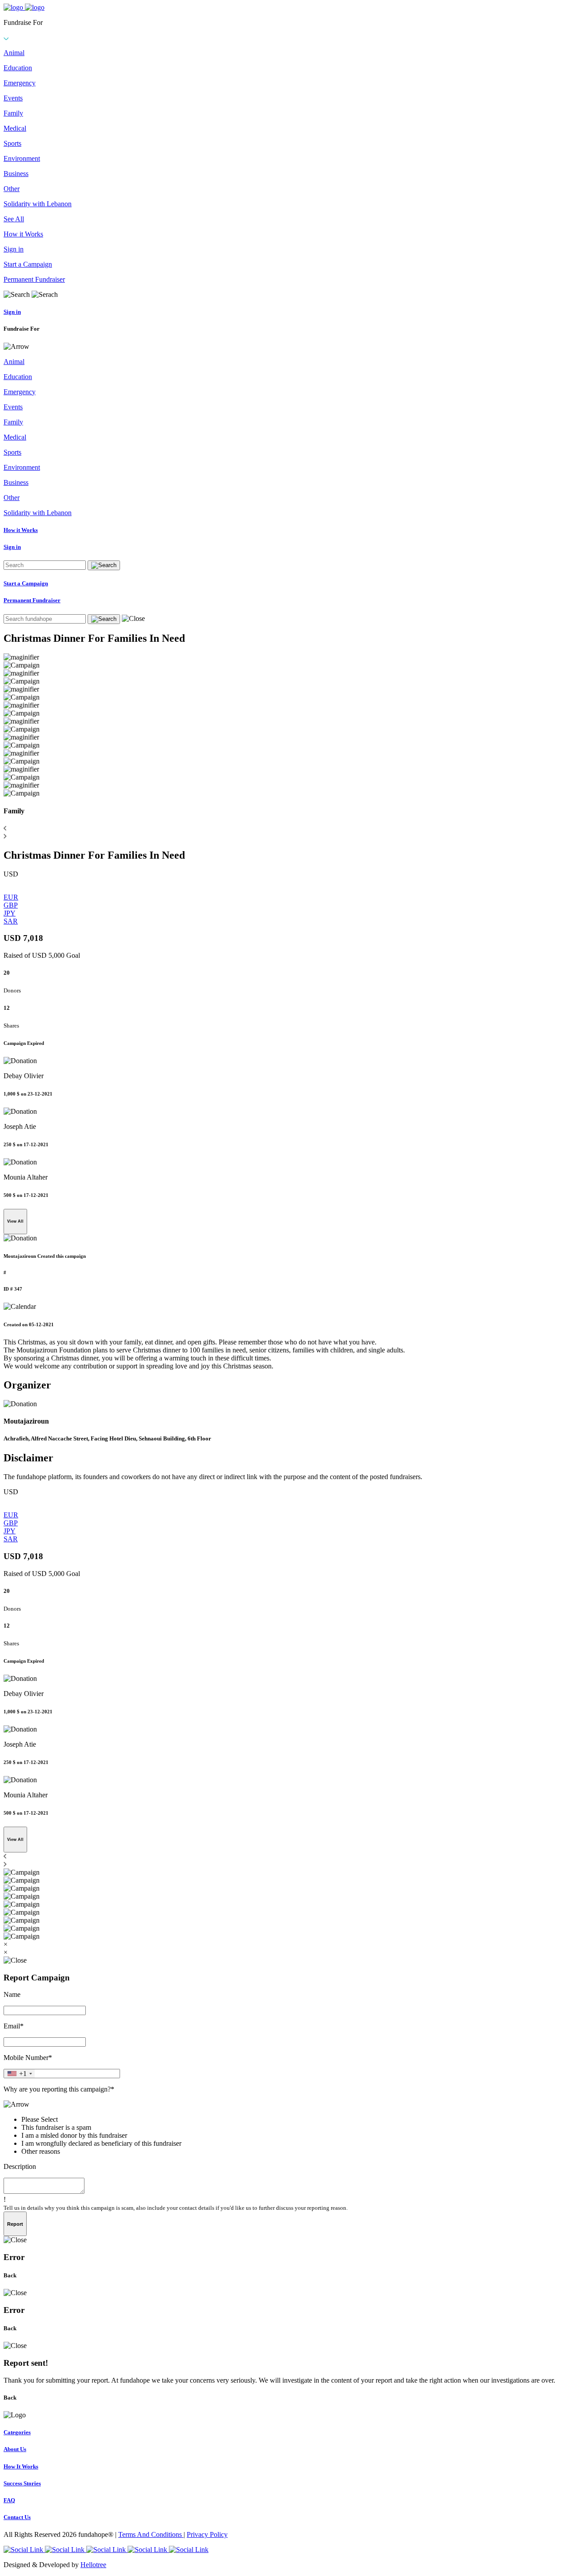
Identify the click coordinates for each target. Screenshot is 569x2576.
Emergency (20, 83)
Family (13, 113)
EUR (11, 897)
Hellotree (93, 2565)
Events (13, 98)
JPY (10, 913)
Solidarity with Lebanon (38, 204)
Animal (14, 53)
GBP (11, 905)
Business (16, 174)
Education (18, 68)
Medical (15, 128)
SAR (11, 921)
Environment (22, 158)
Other (12, 189)
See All (14, 219)
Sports (12, 143)
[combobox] (19, 2074)
